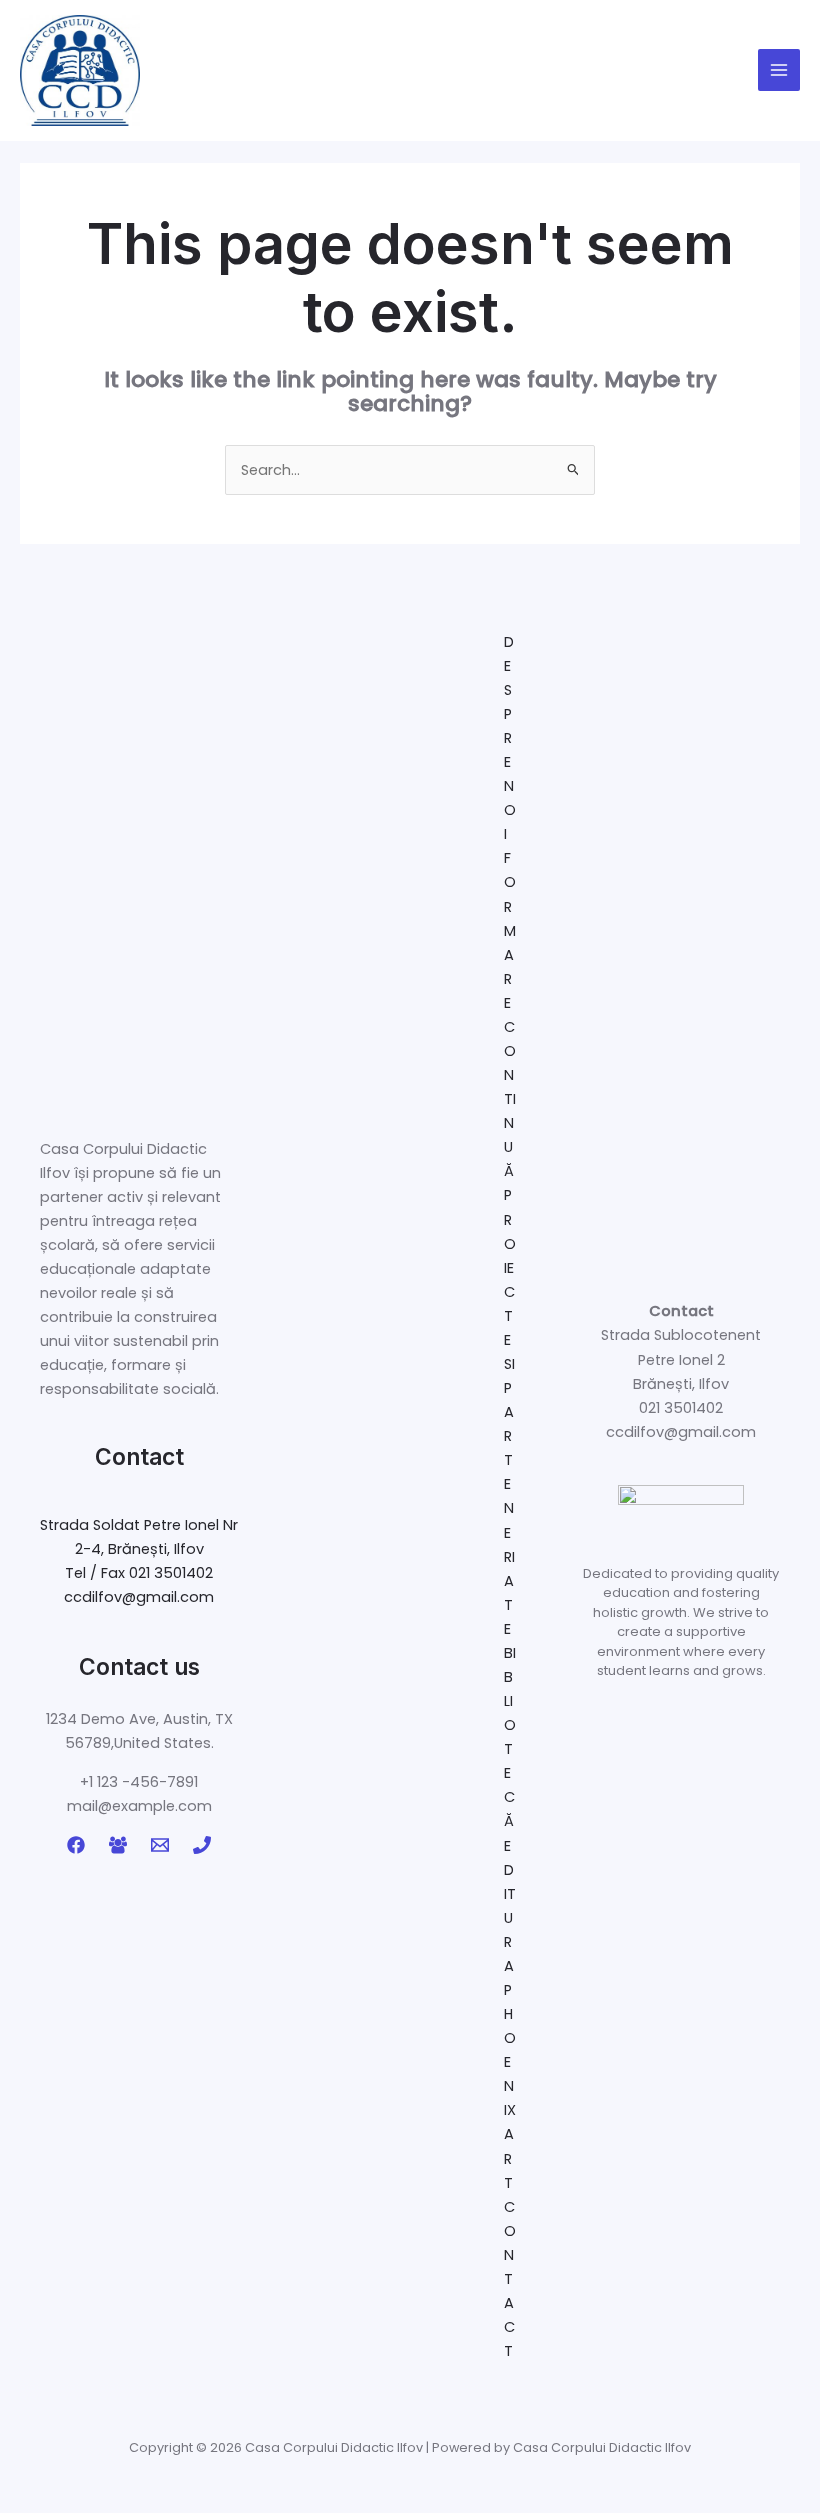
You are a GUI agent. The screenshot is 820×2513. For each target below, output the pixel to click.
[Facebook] (76, 1845)
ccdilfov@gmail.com (139, 1597)
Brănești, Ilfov (681, 1384)
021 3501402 (681, 1408)
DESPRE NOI (510, 738)
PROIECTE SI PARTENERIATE (510, 1411)
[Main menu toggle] (779, 70)
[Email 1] (160, 1845)
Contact (139, 1456)
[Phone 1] (202, 1845)
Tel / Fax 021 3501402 (139, 1573)
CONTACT (510, 2279)
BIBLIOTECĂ (510, 1737)
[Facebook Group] (118, 1845)
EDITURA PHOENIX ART (510, 2014)
